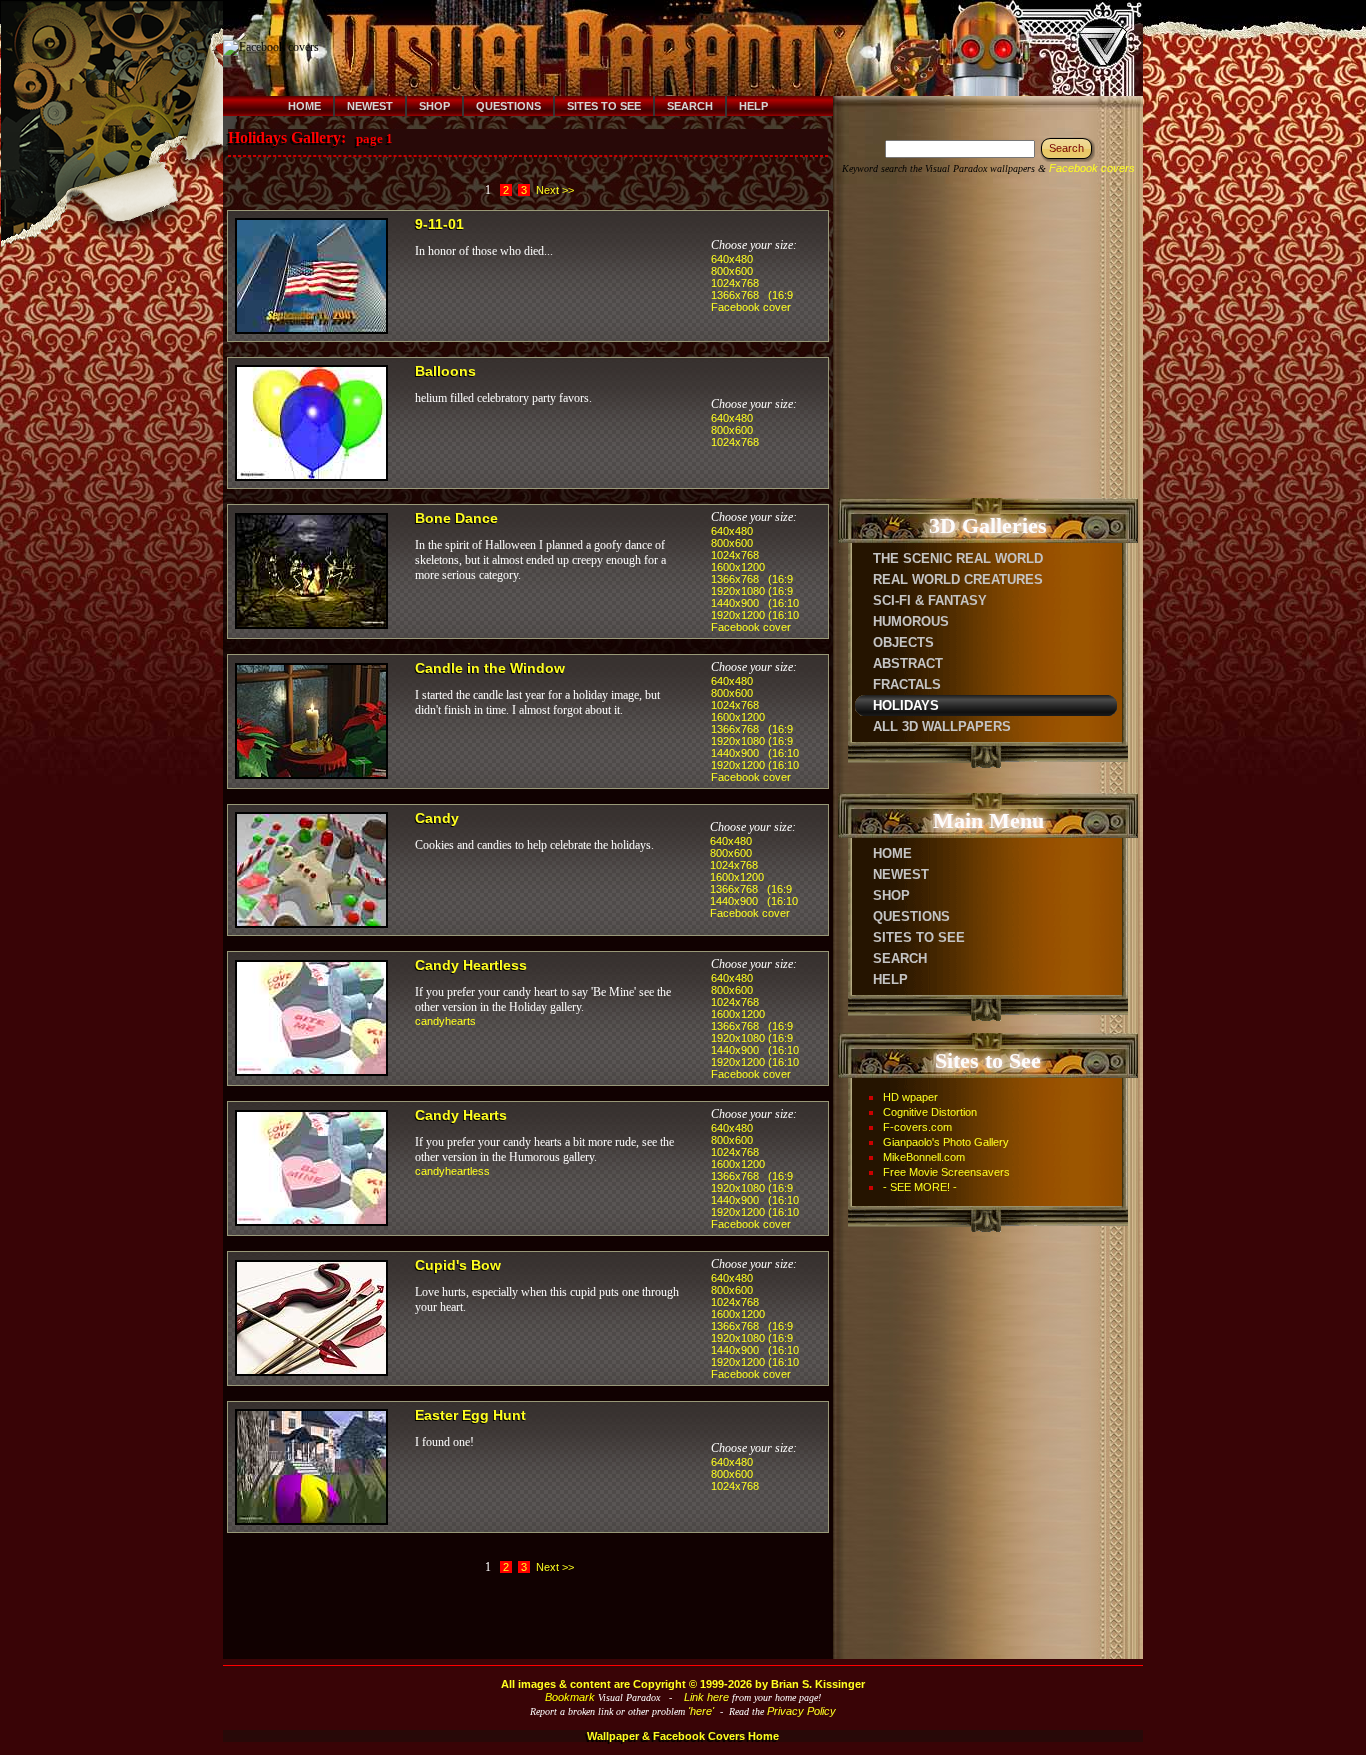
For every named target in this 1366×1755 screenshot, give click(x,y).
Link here (706, 1697)
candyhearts (445, 1021)
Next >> (555, 190)
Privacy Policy (801, 1711)
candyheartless (452, 1171)
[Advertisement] (696, 48)
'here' (701, 1711)
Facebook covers (1092, 168)
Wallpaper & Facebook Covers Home (683, 1736)
